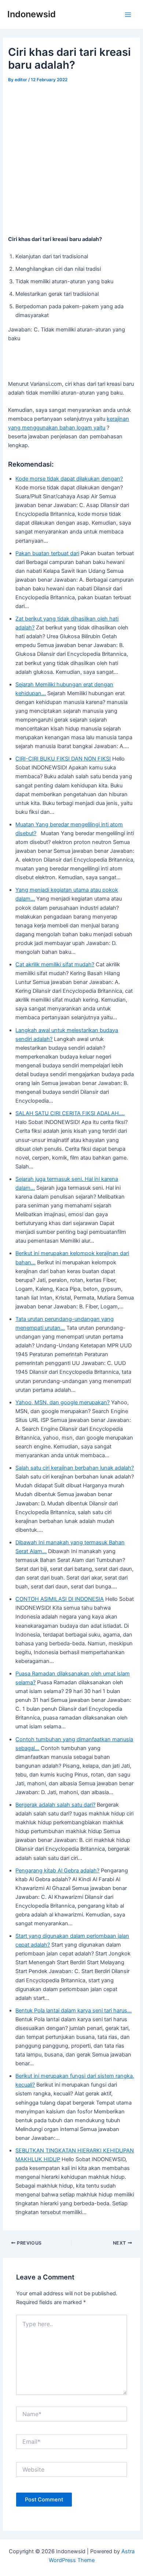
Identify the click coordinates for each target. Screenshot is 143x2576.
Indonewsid (32, 14)
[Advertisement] (71, 160)
